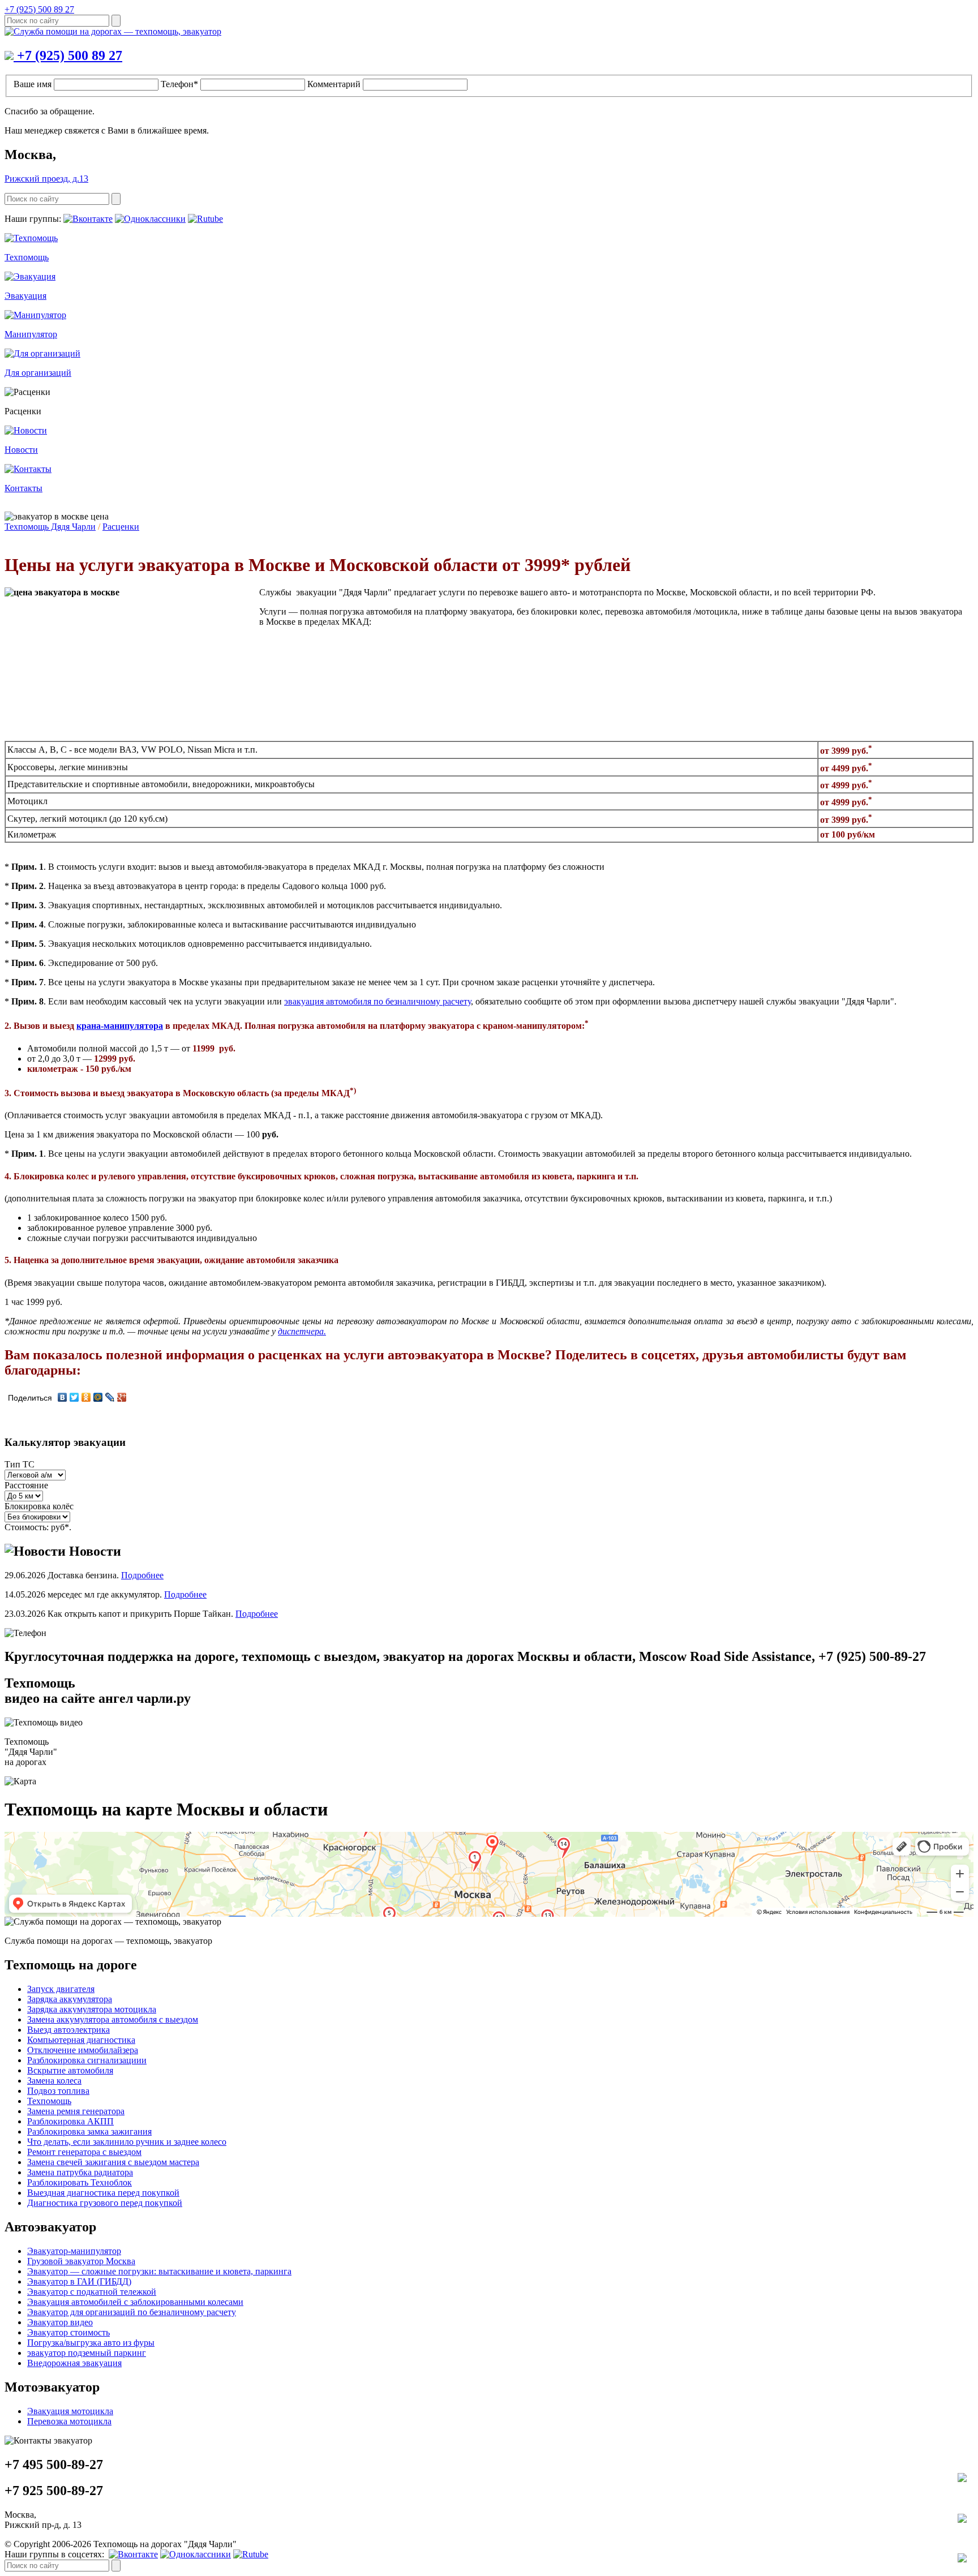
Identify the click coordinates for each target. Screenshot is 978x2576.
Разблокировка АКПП (70, 2121)
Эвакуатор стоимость (68, 2332)
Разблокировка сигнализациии (87, 2060)
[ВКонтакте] (63, 1397)
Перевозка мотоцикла (69, 2421)
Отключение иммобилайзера (83, 2050)
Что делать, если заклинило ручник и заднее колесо (127, 2142)
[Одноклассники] (86, 1397)
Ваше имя (33, 84)
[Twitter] (74, 1397)
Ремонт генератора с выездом (84, 2152)
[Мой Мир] (98, 1397)
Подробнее (142, 1575)
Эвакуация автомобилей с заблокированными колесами (135, 2302)
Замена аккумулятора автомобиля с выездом (113, 2019)
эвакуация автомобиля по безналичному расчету (378, 1001)
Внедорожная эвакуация (74, 2363)
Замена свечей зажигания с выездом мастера (113, 2162)
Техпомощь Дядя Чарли (50, 527)
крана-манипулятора (120, 1026)
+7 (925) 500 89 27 (39, 9)
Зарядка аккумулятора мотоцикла (92, 2009)
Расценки (121, 527)
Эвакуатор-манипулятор (74, 2251)
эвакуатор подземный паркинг (87, 2353)
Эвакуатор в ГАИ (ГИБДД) (79, 2281)
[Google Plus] (122, 1397)
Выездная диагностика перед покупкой (103, 2193)
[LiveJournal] (110, 1397)
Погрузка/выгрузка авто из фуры (91, 2343)
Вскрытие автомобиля (70, 2070)
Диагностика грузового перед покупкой (105, 2203)
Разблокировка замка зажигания (89, 2131)
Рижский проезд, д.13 (46, 179)
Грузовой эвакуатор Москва (81, 2261)
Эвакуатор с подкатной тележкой (92, 2292)
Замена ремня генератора (76, 2111)
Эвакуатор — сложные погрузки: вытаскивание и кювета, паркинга (159, 2271)
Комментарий (334, 84)
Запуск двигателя (61, 1989)
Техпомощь (49, 2101)
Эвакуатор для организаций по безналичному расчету (132, 2312)
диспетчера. (302, 1331)
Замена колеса (54, 2081)
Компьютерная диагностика (81, 2040)
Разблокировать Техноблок (80, 2182)
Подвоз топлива (58, 2091)
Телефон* (179, 84)
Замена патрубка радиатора (80, 2172)
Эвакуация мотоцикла (70, 2411)
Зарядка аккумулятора (70, 1999)
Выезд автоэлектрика (68, 2030)
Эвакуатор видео (60, 2322)
